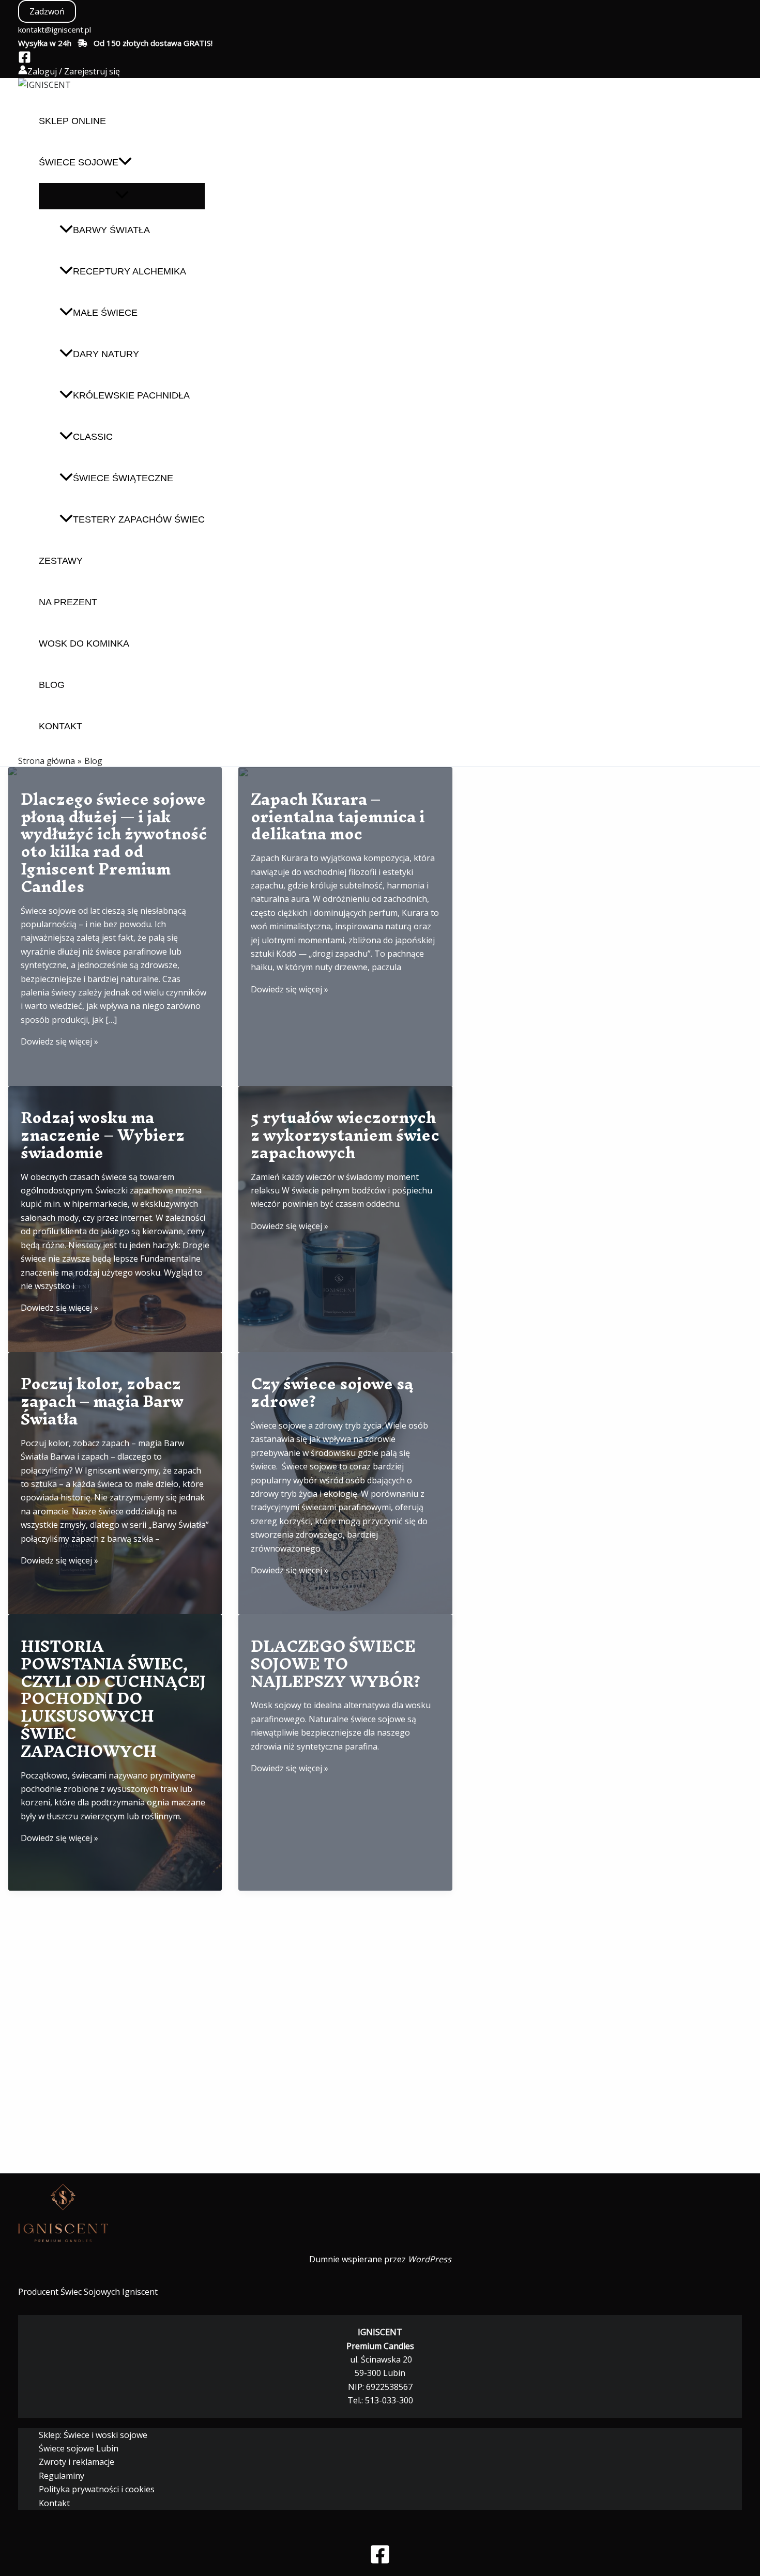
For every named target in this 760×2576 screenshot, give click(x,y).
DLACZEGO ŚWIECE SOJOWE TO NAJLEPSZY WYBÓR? (336, 1664)
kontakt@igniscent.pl (55, 29)
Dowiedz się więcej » (59, 1041)
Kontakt (60, 726)
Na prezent (68, 602)
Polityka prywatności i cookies (97, 2489)
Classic (93, 437)
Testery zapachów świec (139, 519)
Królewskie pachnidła (131, 395)
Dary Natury (106, 354)
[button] (47, 11)
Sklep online (72, 121)
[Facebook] (25, 60)
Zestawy (61, 561)
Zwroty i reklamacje (77, 2462)
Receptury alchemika (130, 271)
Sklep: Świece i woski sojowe (93, 2435)
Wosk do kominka (84, 643)
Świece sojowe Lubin (79, 2448)
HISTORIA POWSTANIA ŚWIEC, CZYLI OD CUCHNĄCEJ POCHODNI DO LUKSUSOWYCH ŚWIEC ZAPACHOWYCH (113, 1699)
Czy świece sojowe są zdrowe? (332, 1393)
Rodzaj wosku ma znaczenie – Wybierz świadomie (103, 1135)
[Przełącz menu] (122, 196)
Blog (52, 685)
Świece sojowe (79, 162)
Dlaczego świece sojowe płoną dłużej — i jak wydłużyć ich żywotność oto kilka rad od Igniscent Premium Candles (114, 843)
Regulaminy (62, 2476)
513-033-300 (389, 2400)
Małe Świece (105, 313)
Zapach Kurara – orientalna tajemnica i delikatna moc (338, 817)
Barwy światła (111, 230)
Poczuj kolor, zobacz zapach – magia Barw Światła (102, 1401)
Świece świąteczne (123, 478)
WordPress (430, 2259)
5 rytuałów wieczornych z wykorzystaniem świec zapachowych (345, 1135)
